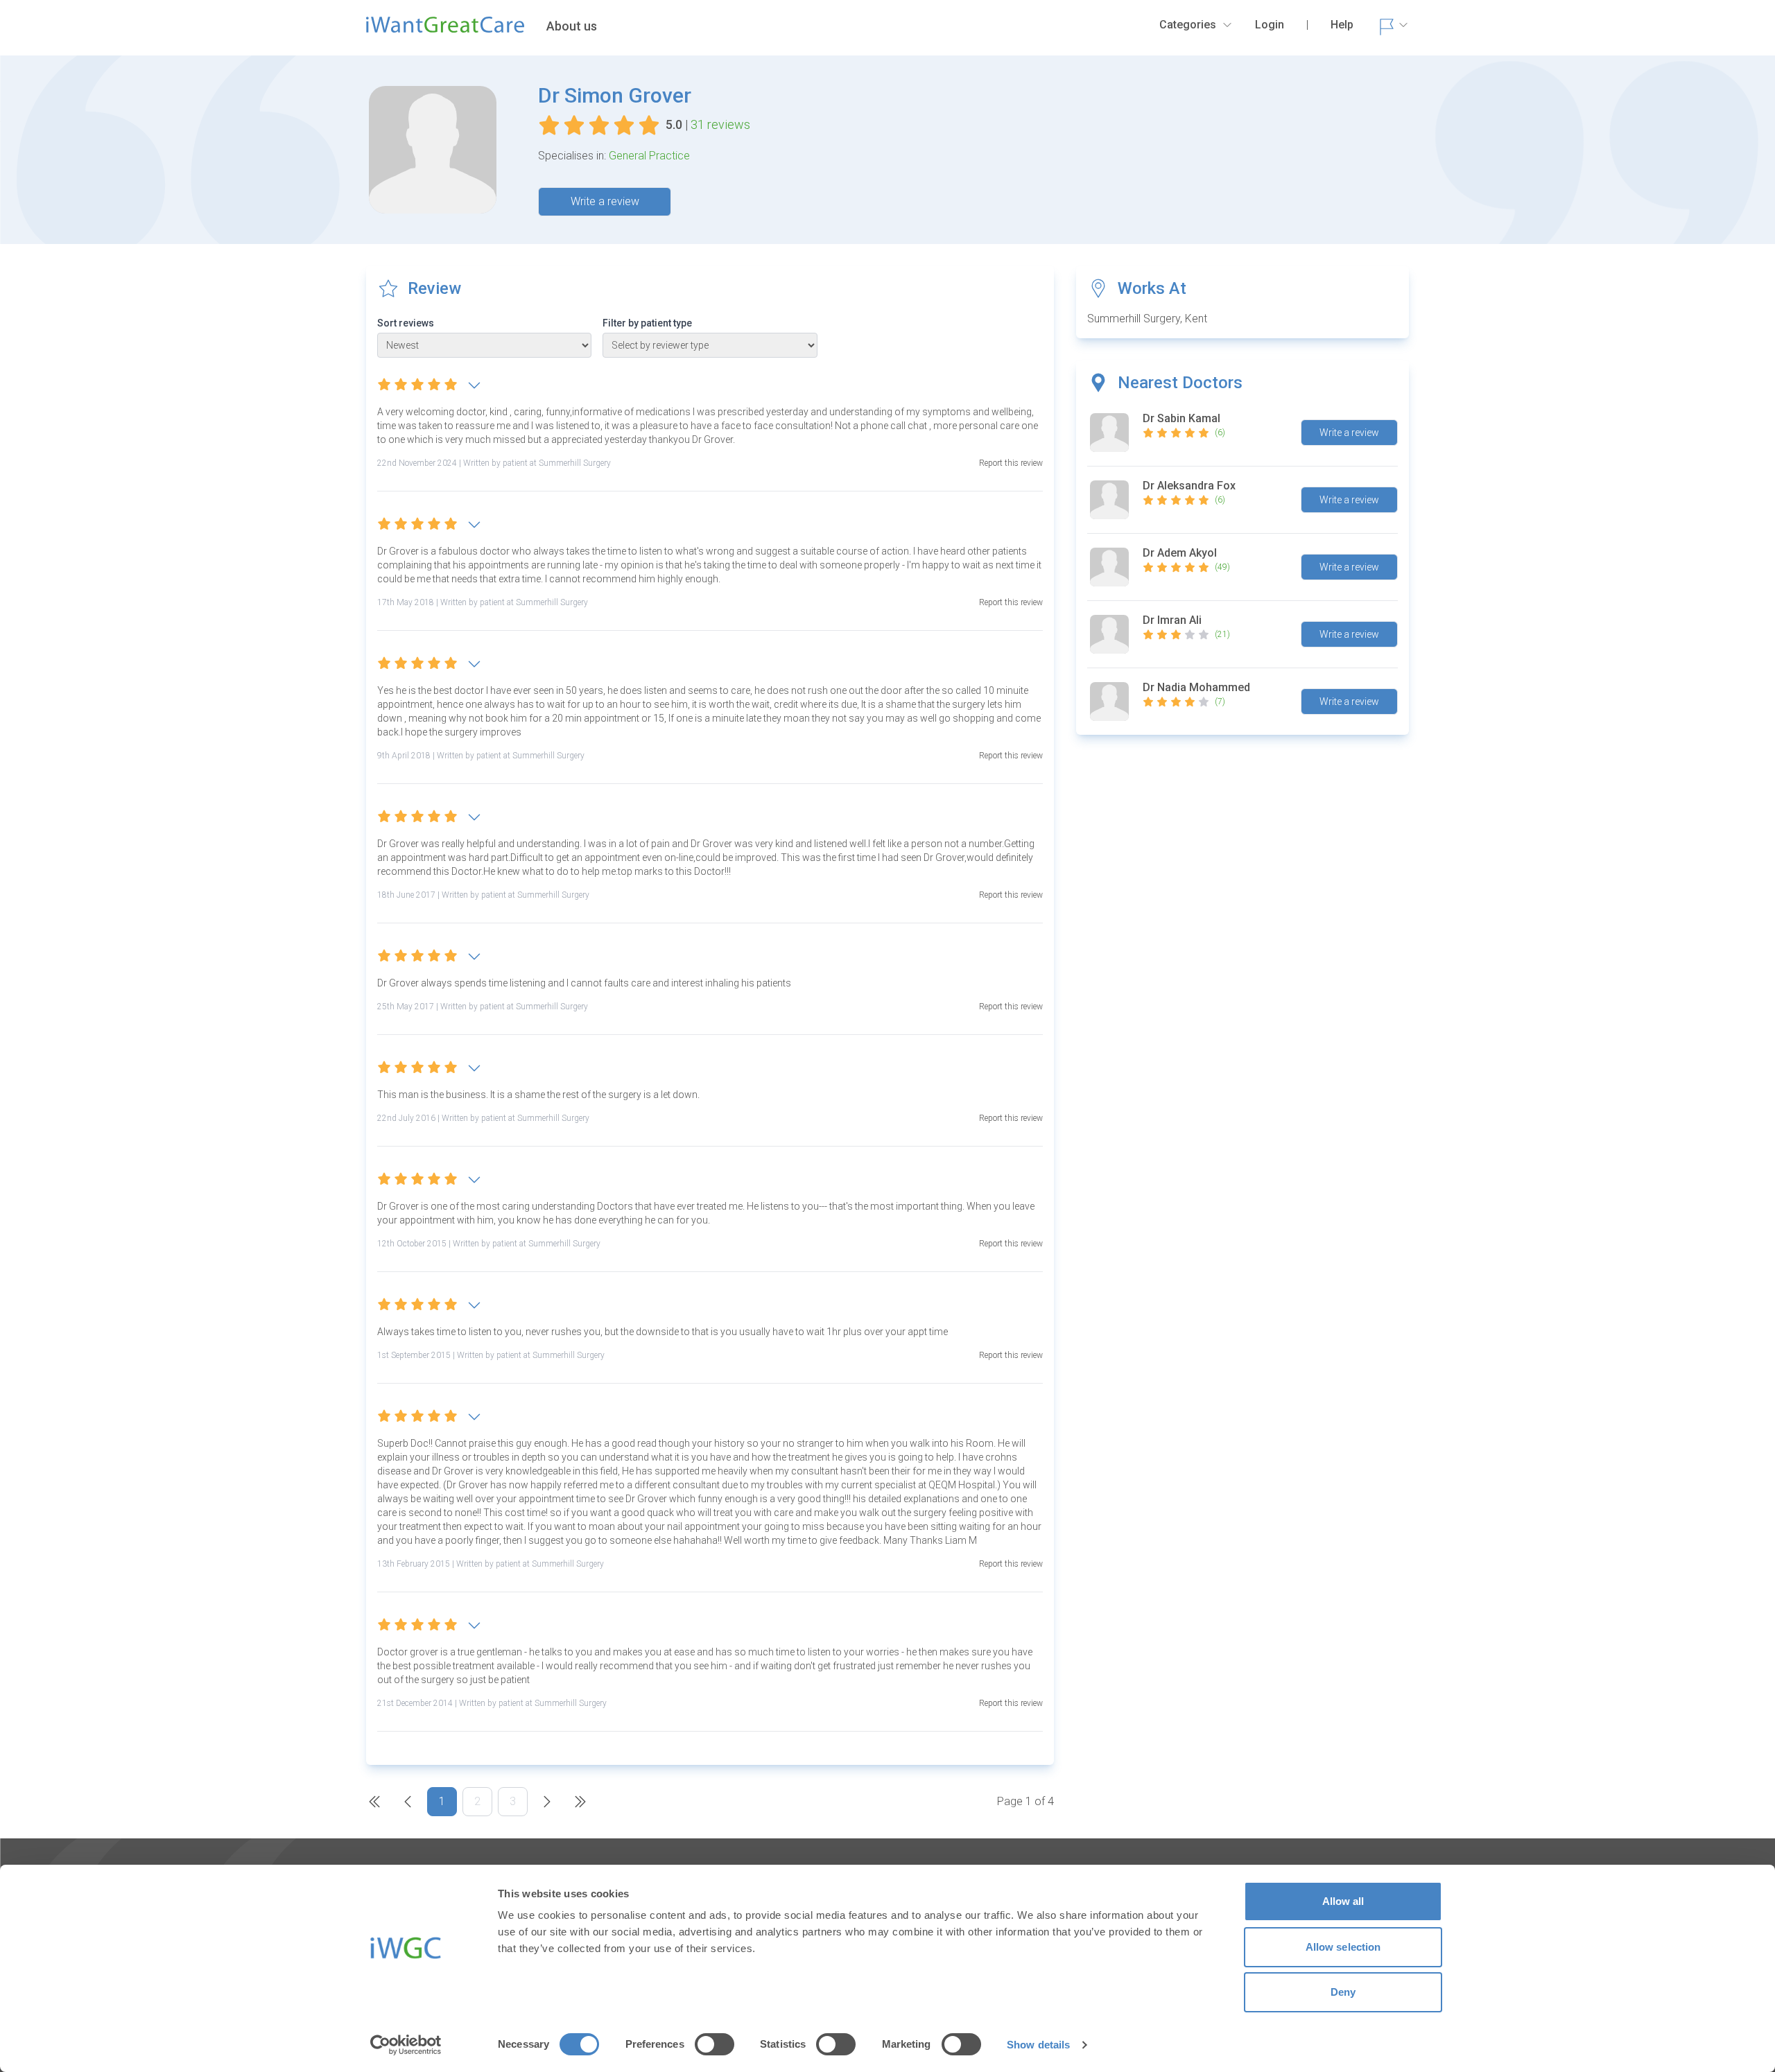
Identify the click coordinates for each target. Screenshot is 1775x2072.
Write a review (605, 201)
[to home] (445, 31)
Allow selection (1343, 1947)
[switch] (715, 2044)
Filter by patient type (647, 323)
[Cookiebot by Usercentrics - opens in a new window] (406, 2045)
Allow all (1343, 1901)
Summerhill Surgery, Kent (1147, 319)
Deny (1343, 1992)
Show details (1038, 2045)
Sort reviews (406, 323)
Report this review (1011, 463)
